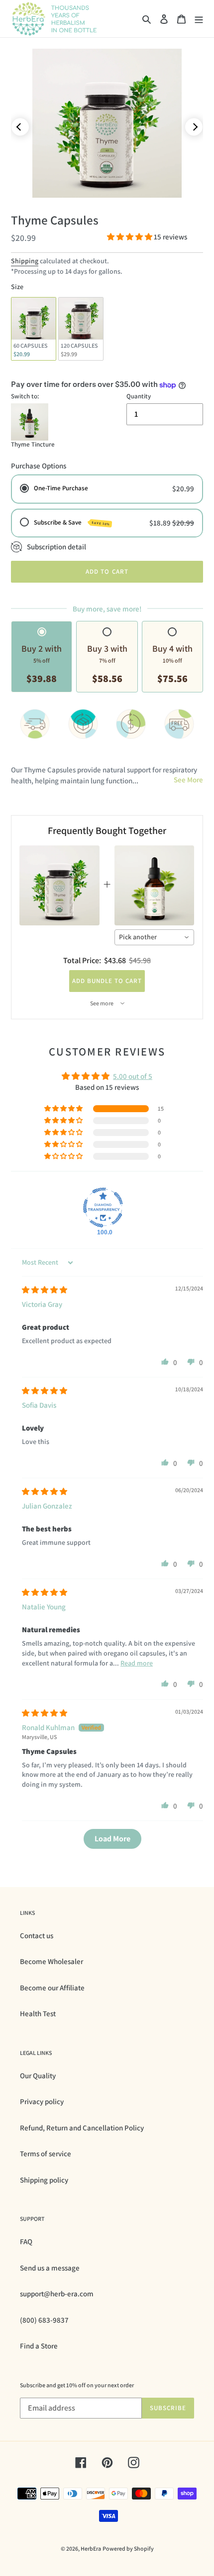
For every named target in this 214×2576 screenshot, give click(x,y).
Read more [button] (137, 1663)
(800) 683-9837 (44, 2320)
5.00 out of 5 (133, 1076)
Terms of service (46, 2154)
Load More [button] (112, 1839)
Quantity (139, 396)
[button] (130, 237)
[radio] (34, 329)
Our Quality (38, 2076)
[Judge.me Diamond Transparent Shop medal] (103, 1208)
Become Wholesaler (52, 1961)
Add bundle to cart (107, 981)
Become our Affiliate (52, 1988)
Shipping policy (44, 2180)
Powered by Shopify (128, 2548)
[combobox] (155, 937)
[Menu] (199, 19)
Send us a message (50, 2268)
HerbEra (91, 2548)
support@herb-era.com (57, 2294)
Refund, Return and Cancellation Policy (82, 2128)
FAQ (26, 2241)
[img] (45, 1290)
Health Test (38, 2013)
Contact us (37, 1935)
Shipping (25, 261)
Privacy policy (42, 2101)
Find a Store (39, 2346)
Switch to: (25, 396)
